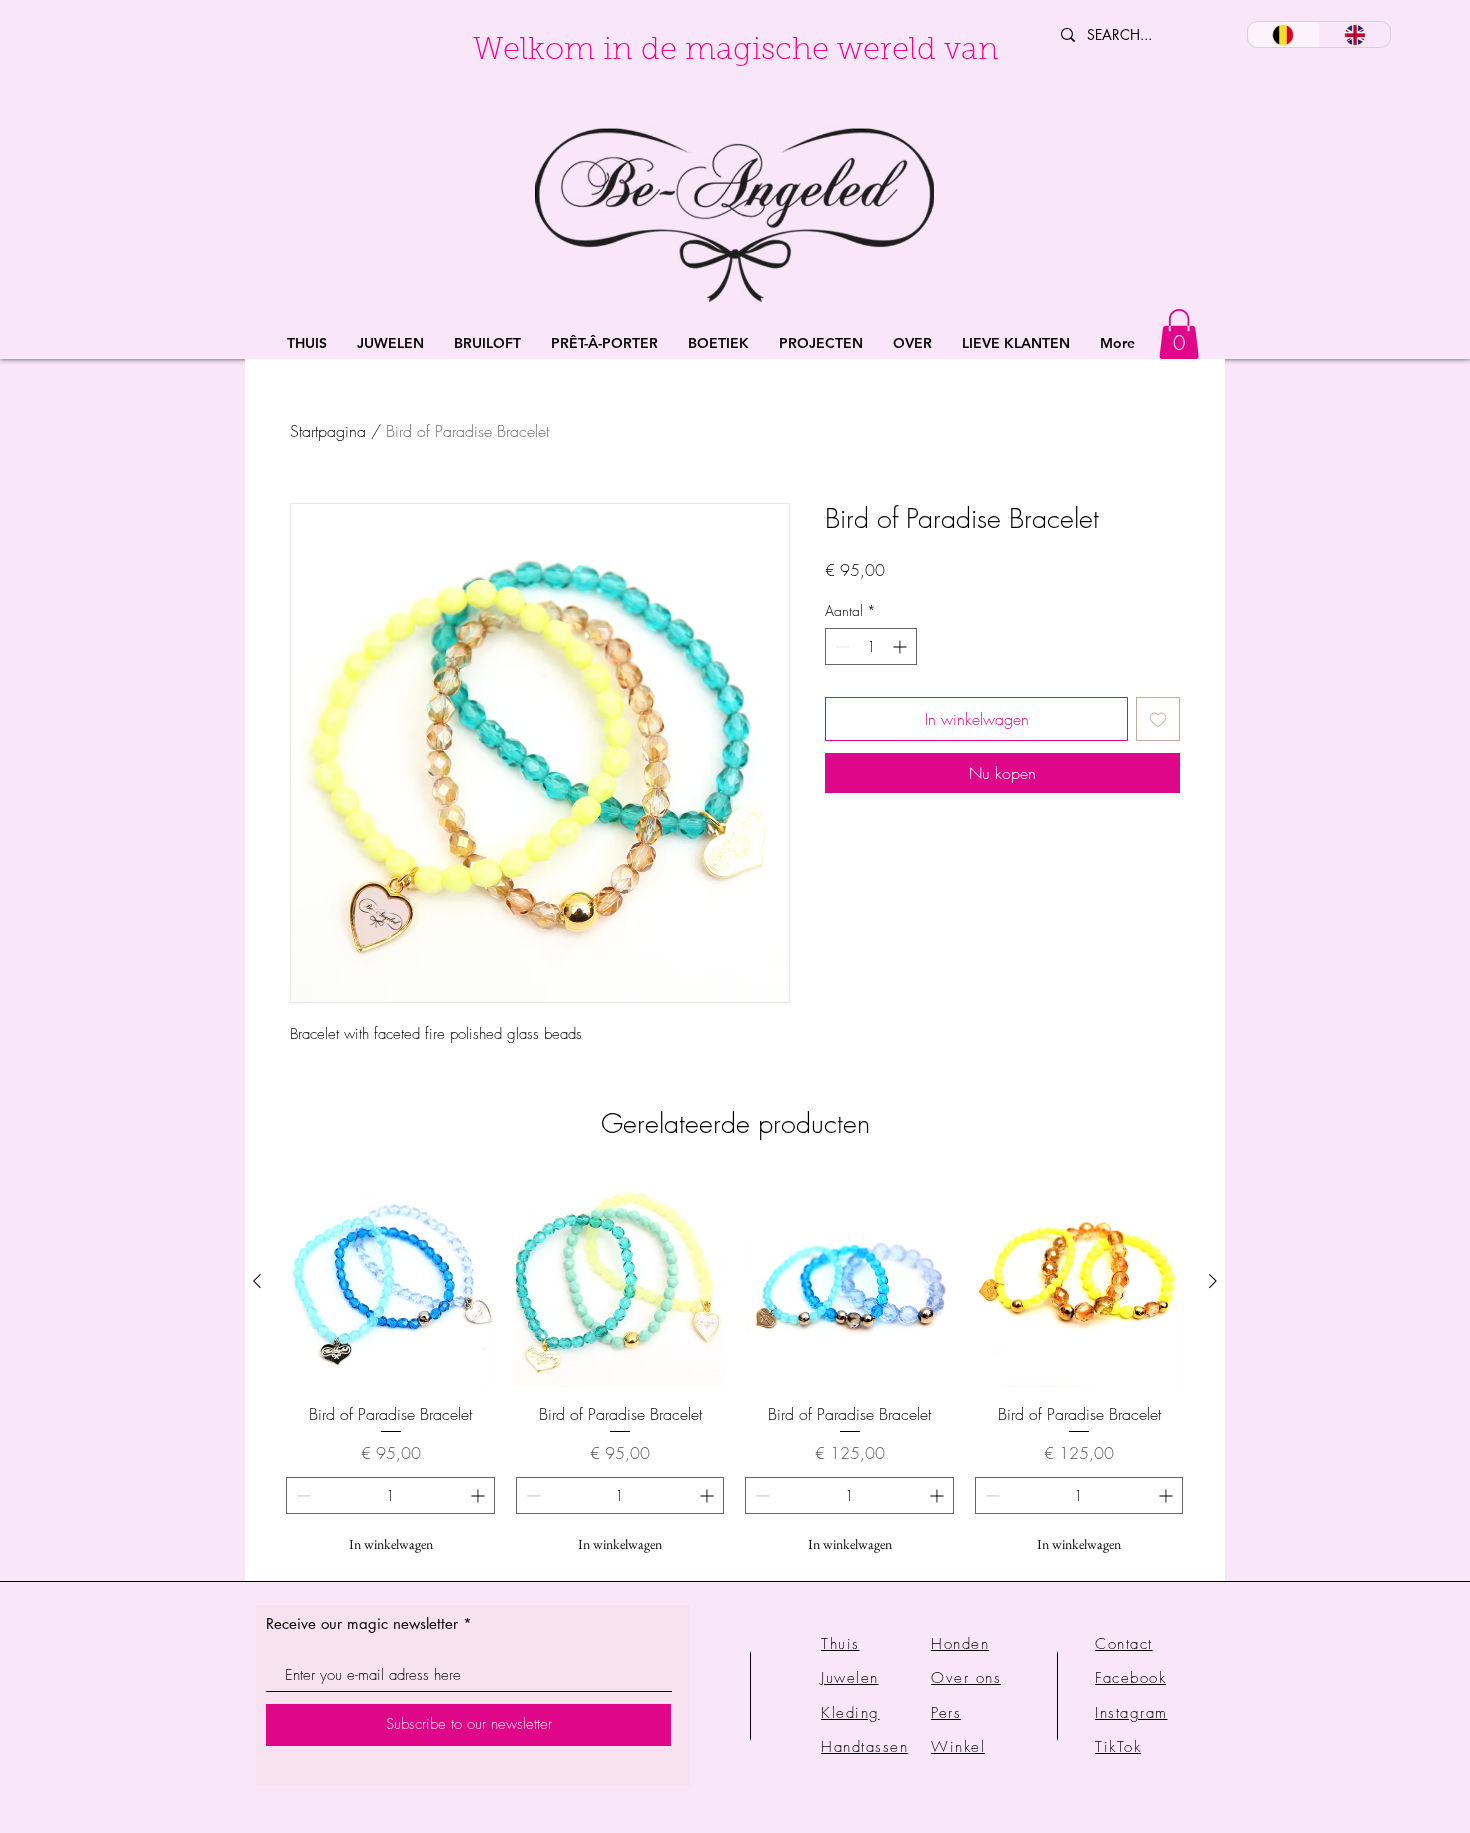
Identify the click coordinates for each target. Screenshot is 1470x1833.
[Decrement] (840, 646)
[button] (390, 343)
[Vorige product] (257, 1281)
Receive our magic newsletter (362, 1623)
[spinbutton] (871, 646)
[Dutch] (1283, 34)
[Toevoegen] (1158, 719)
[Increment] (901, 646)
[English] (1355, 34)
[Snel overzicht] (391, 1282)
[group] (735, 1370)
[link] (1179, 334)
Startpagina (328, 431)
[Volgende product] (1213, 1281)
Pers (946, 1713)
